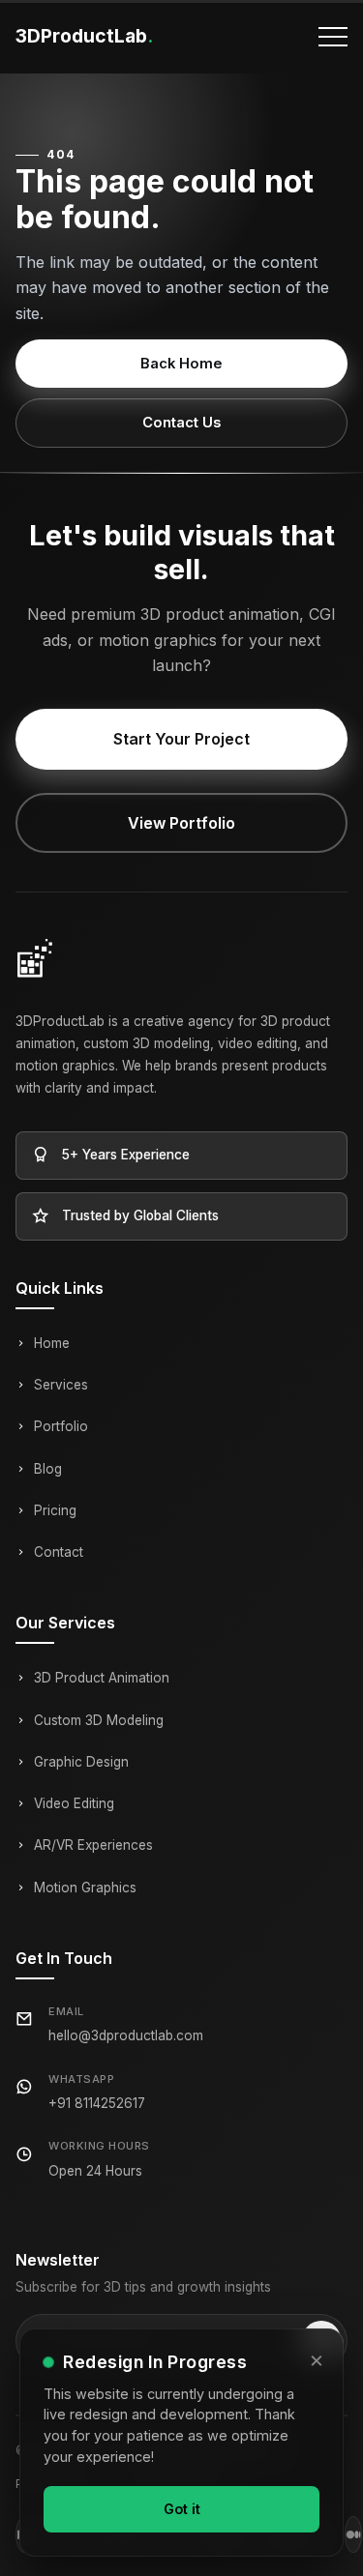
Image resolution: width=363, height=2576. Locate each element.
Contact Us (181, 423)
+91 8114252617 (97, 2103)
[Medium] (353, 2534)
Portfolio (61, 1426)
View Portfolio (181, 823)
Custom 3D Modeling (99, 1720)
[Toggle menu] (333, 37)
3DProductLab (84, 36)
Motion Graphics (85, 1888)
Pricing (55, 1510)
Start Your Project (181, 739)
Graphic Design (81, 1762)
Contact (59, 1552)
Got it (182, 2509)
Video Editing (74, 1803)
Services (61, 1385)
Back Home (181, 364)
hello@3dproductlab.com (126, 2035)
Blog (48, 1469)
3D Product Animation (102, 1678)
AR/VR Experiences (93, 1845)
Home (52, 1343)
